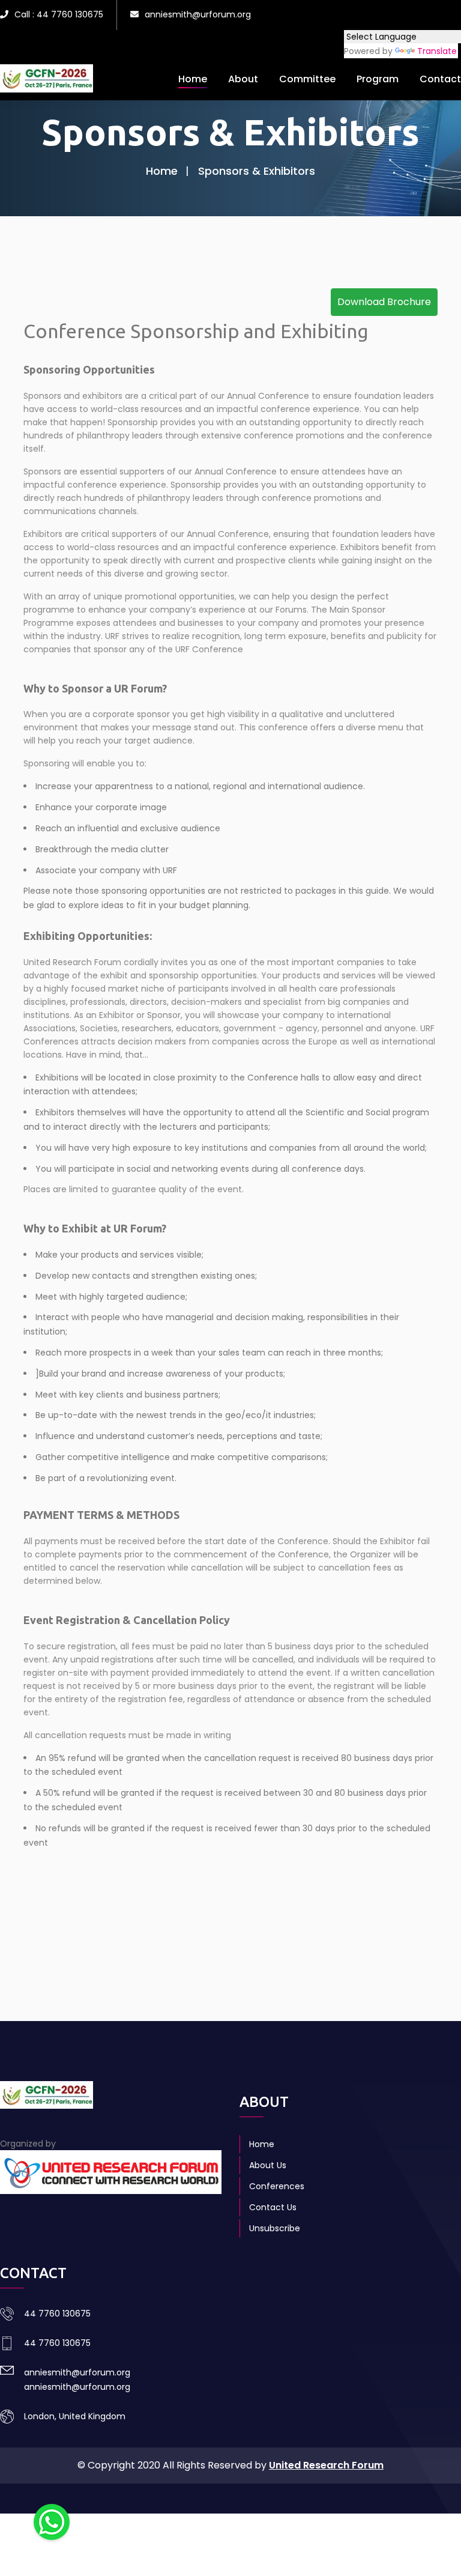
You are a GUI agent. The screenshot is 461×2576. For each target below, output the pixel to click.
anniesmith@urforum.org (198, 14)
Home (193, 79)
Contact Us (273, 2207)
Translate (437, 51)
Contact (440, 79)
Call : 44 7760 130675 (59, 14)
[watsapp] (52, 2521)
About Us (268, 2165)
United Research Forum (326, 2465)
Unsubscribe (275, 2228)
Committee (307, 79)
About (243, 79)
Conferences (277, 2186)
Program (378, 79)
